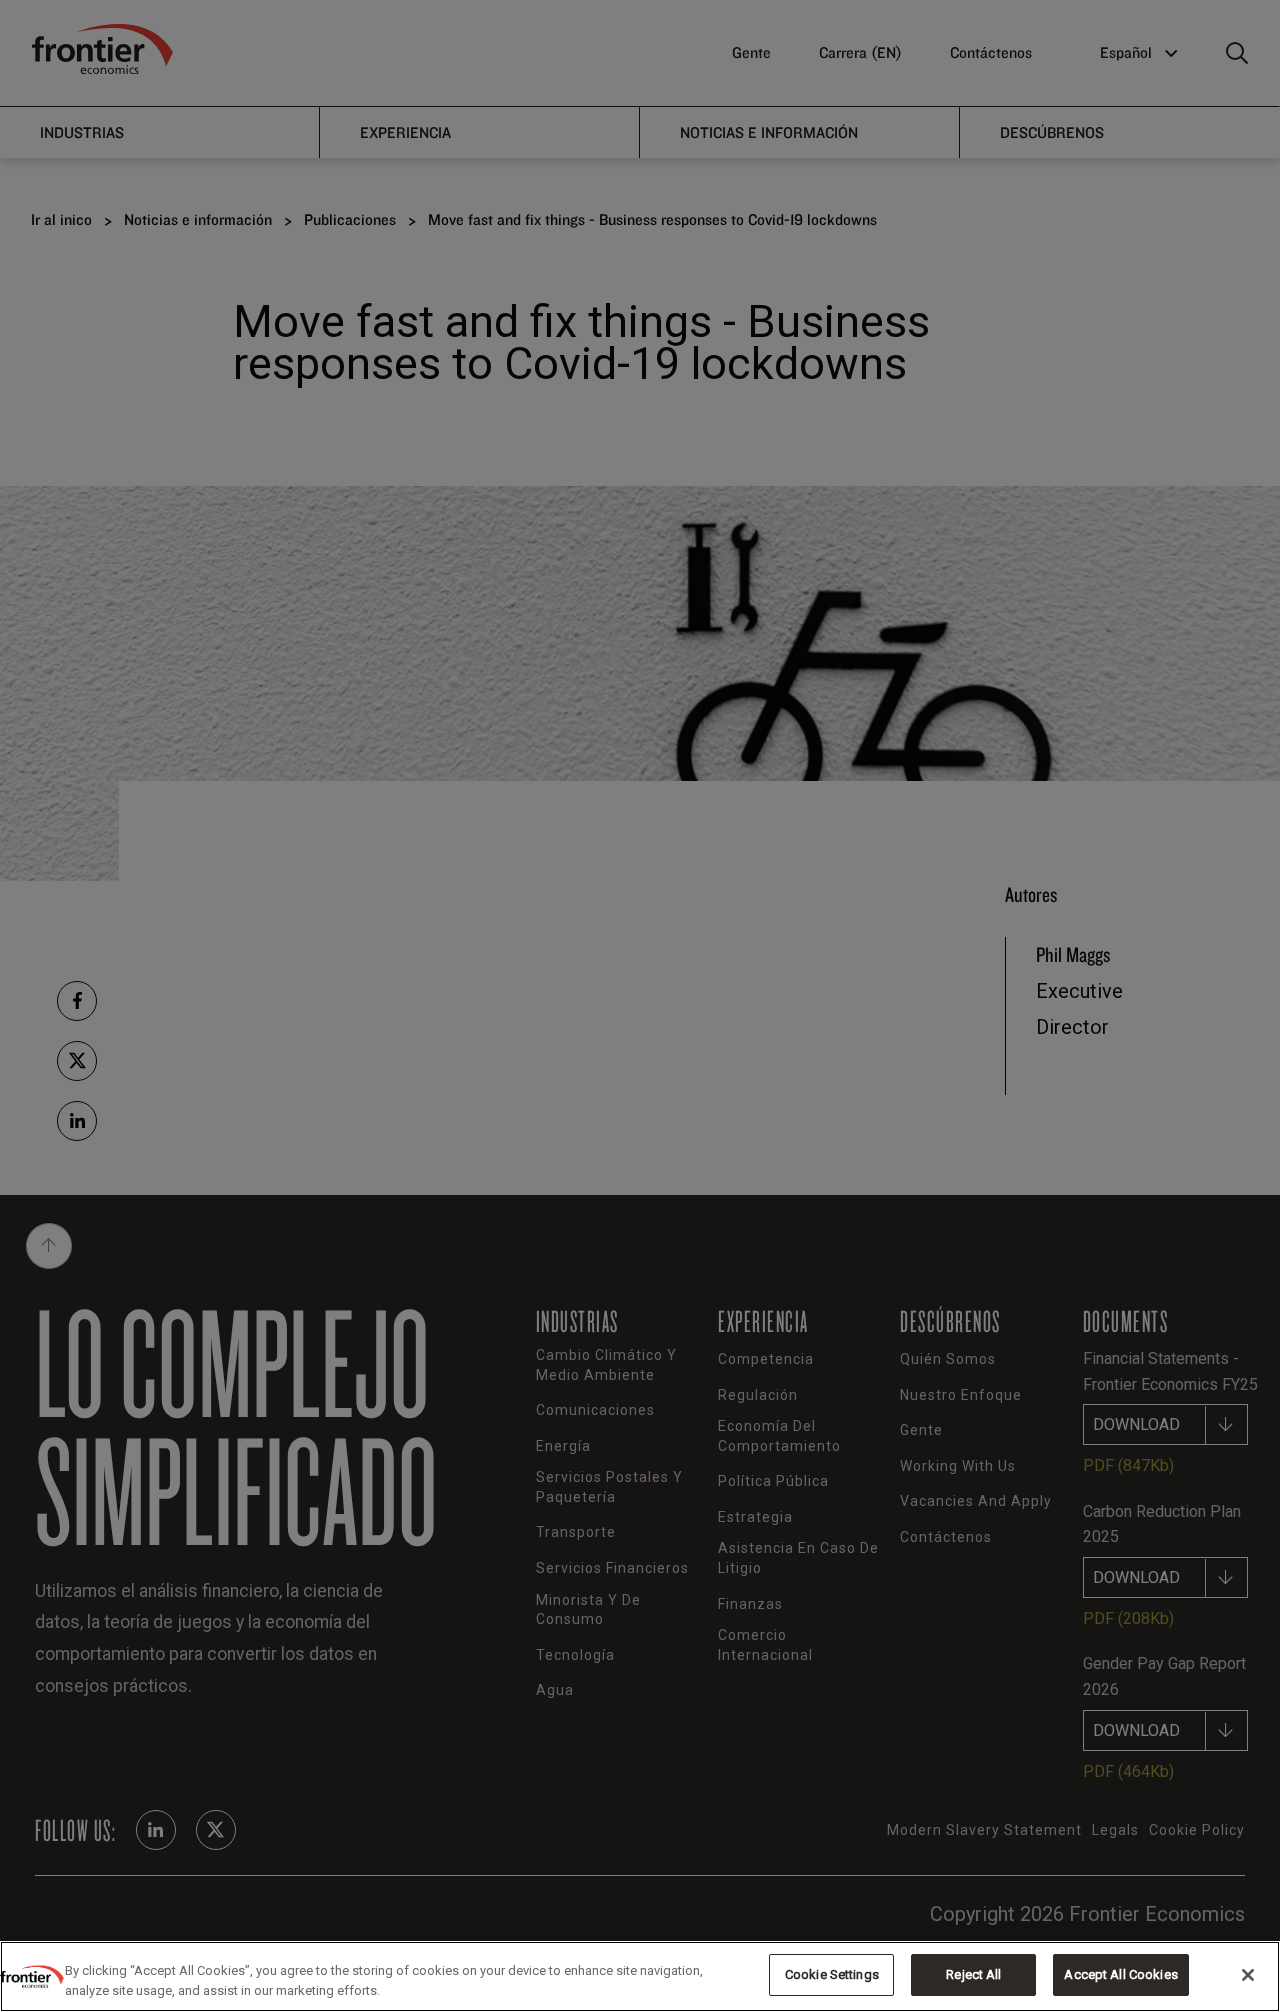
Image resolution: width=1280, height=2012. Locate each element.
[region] (640, 1976)
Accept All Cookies (1120, 1974)
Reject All (973, 1974)
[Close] (1248, 1975)
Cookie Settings (832, 1974)
